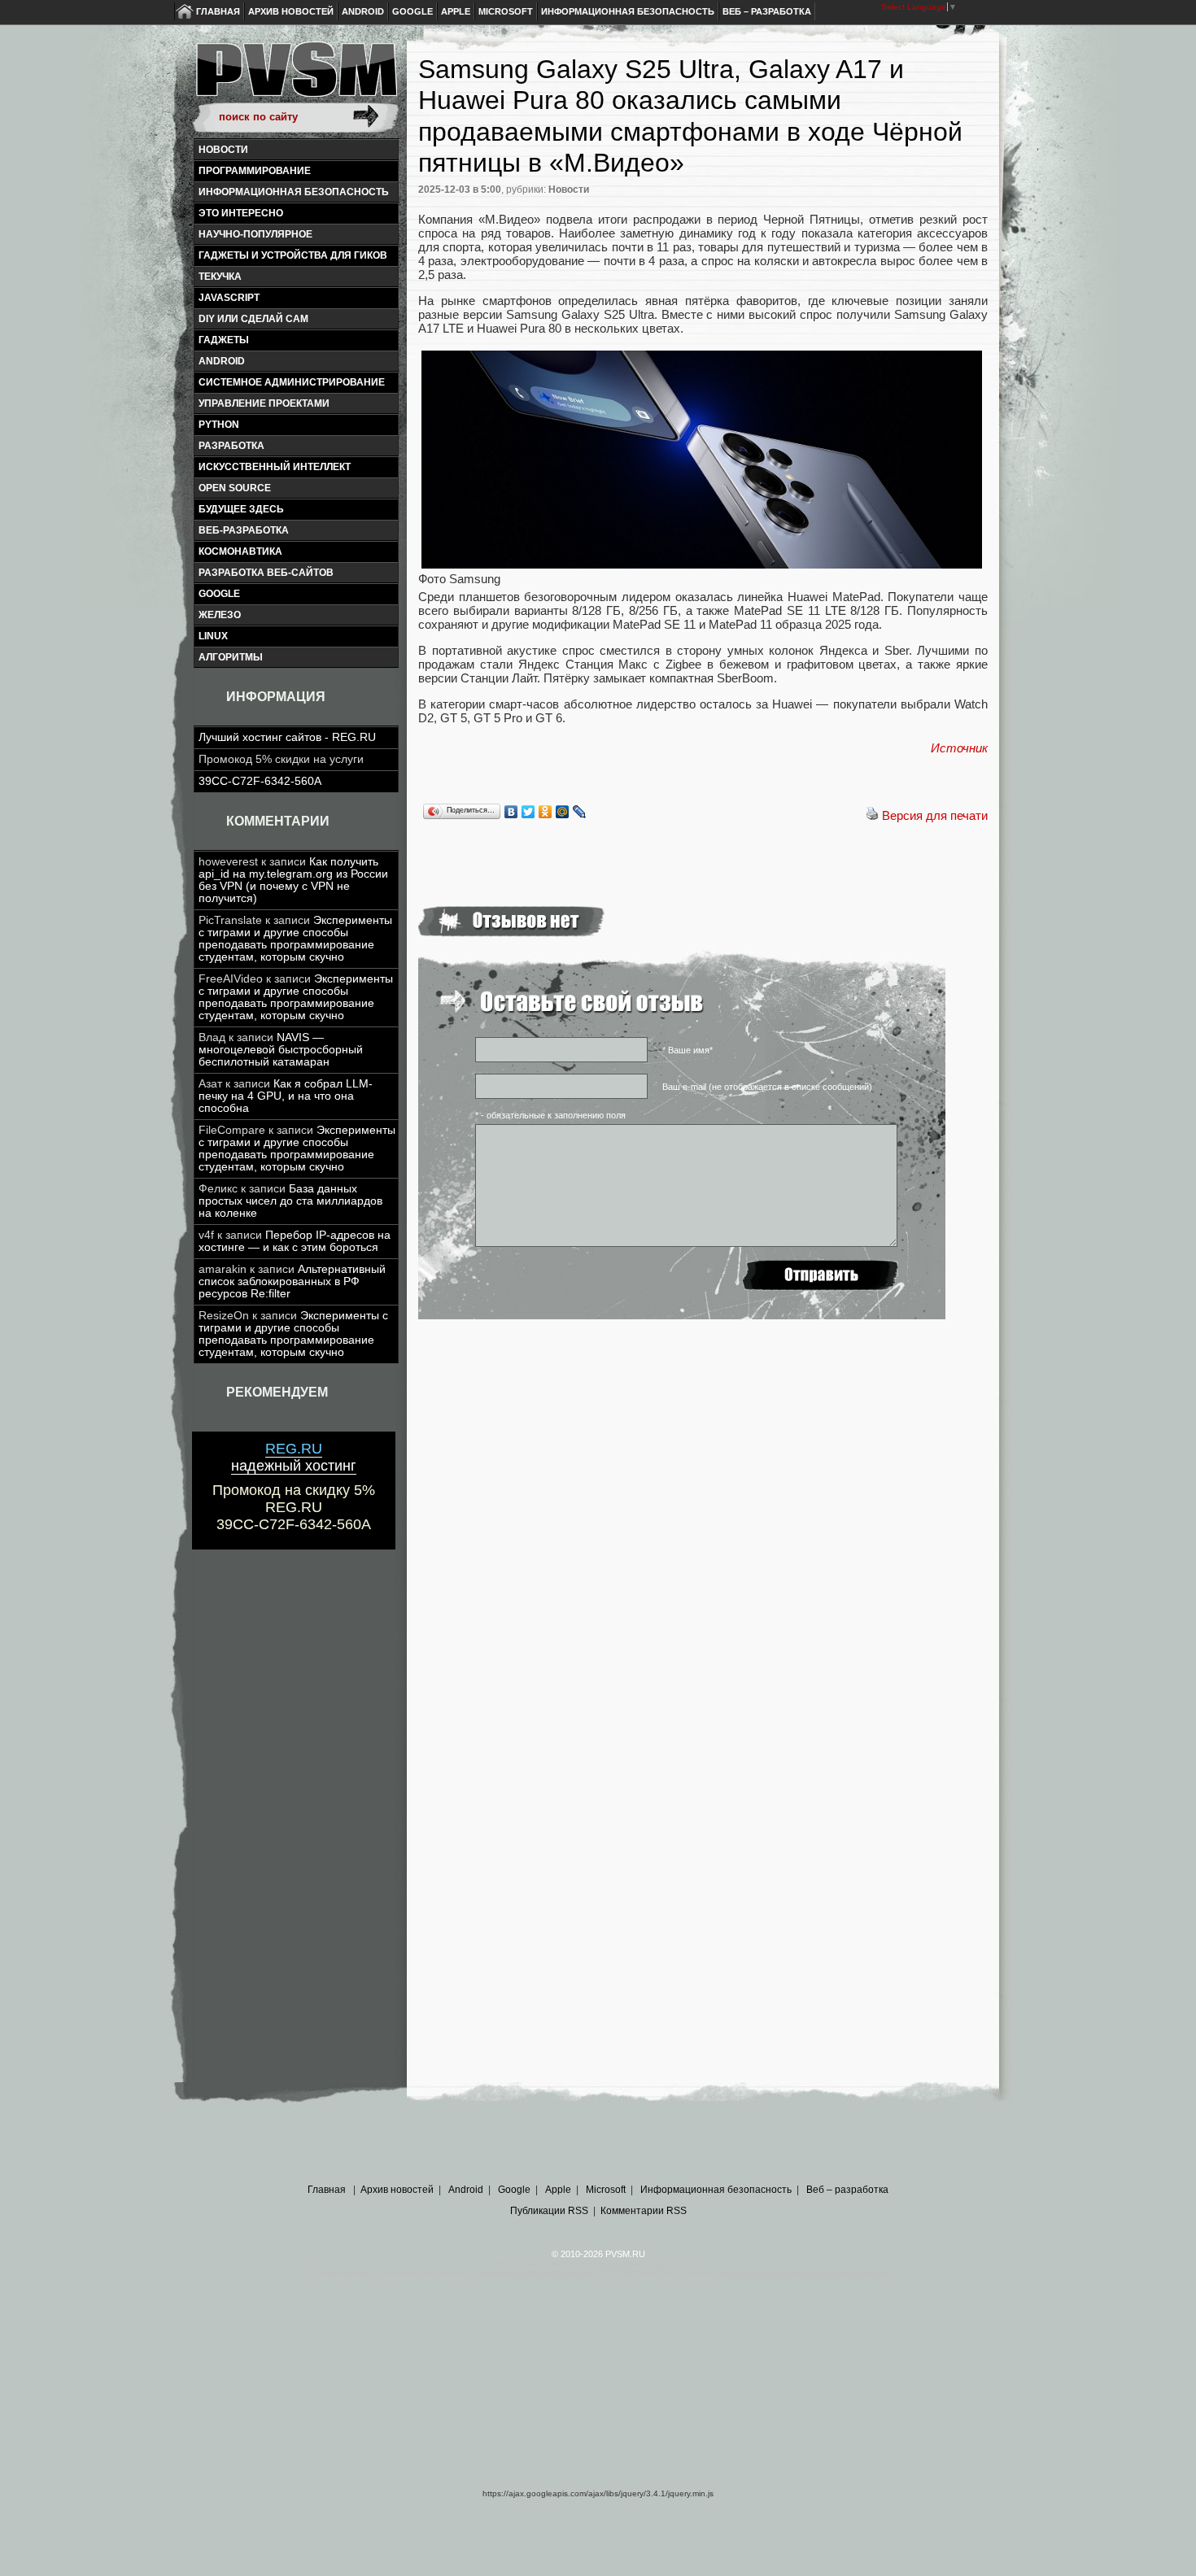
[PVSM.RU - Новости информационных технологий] (295, 77)
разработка (231, 446)
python (219, 425)
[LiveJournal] (580, 812)
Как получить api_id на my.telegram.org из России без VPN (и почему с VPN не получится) (293, 880)
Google (412, 11)
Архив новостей (291, 11)
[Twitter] (528, 812)
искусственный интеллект (275, 467)
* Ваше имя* (687, 1050)
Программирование (255, 171)
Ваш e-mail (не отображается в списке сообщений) (767, 1087)
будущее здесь (241, 509)
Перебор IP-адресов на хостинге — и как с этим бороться (295, 1241)
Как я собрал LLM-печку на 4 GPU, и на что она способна (286, 1096)
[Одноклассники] (546, 812)
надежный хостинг (294, 1457)
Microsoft (506, 11)
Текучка (220, 277)
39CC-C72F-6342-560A (260, 781)
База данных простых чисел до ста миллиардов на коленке (290, 1201)
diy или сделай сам (253, 319)
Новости (223, 150)
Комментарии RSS (644, 2211)
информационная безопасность (294, 192)
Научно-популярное (255, 234)
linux (213, 636)
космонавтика (240, 551)
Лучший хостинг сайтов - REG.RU (287, 737)
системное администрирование (292, 382)
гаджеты (224, 340)
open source (235, 488)
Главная (218, 11)
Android (363, 11)
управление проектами (264, 403)
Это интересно (241, 213)
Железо (220, 615)
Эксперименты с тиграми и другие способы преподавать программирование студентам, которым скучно (295, 939)
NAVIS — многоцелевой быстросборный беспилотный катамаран (281, 1050)
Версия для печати (935, 815)
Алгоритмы (231, 657)
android (222, 361)
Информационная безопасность (628, 11)
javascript (229, 298)
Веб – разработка (767, 11)
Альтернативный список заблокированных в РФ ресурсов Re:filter (292, 1281)
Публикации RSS (549, 2211)
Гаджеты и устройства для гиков (293, 255)
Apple (456, 11)
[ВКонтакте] (511, 812)
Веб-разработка (244, 530)
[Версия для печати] (872, 815)
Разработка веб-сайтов (266, 573)
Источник (959, 748)
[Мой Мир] (563, 812)
